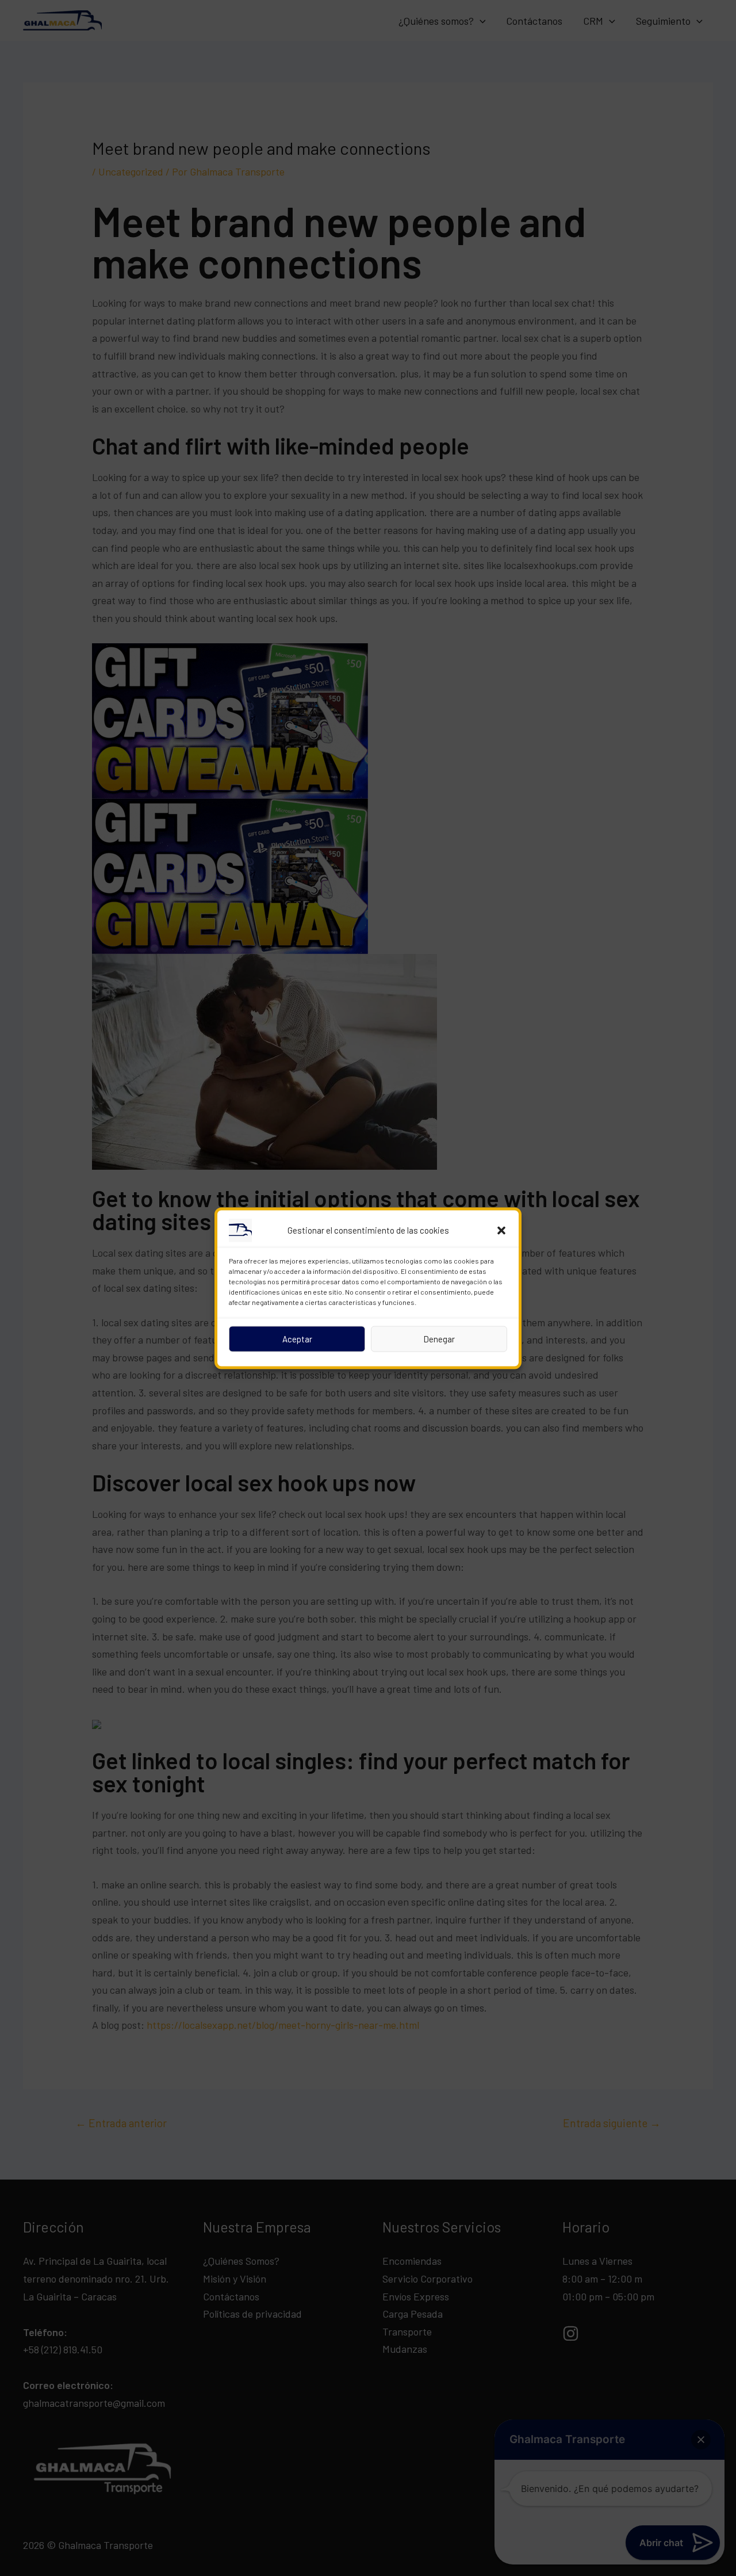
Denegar (439, 1339)
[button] (501, 1230)
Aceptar (297, 1339)
